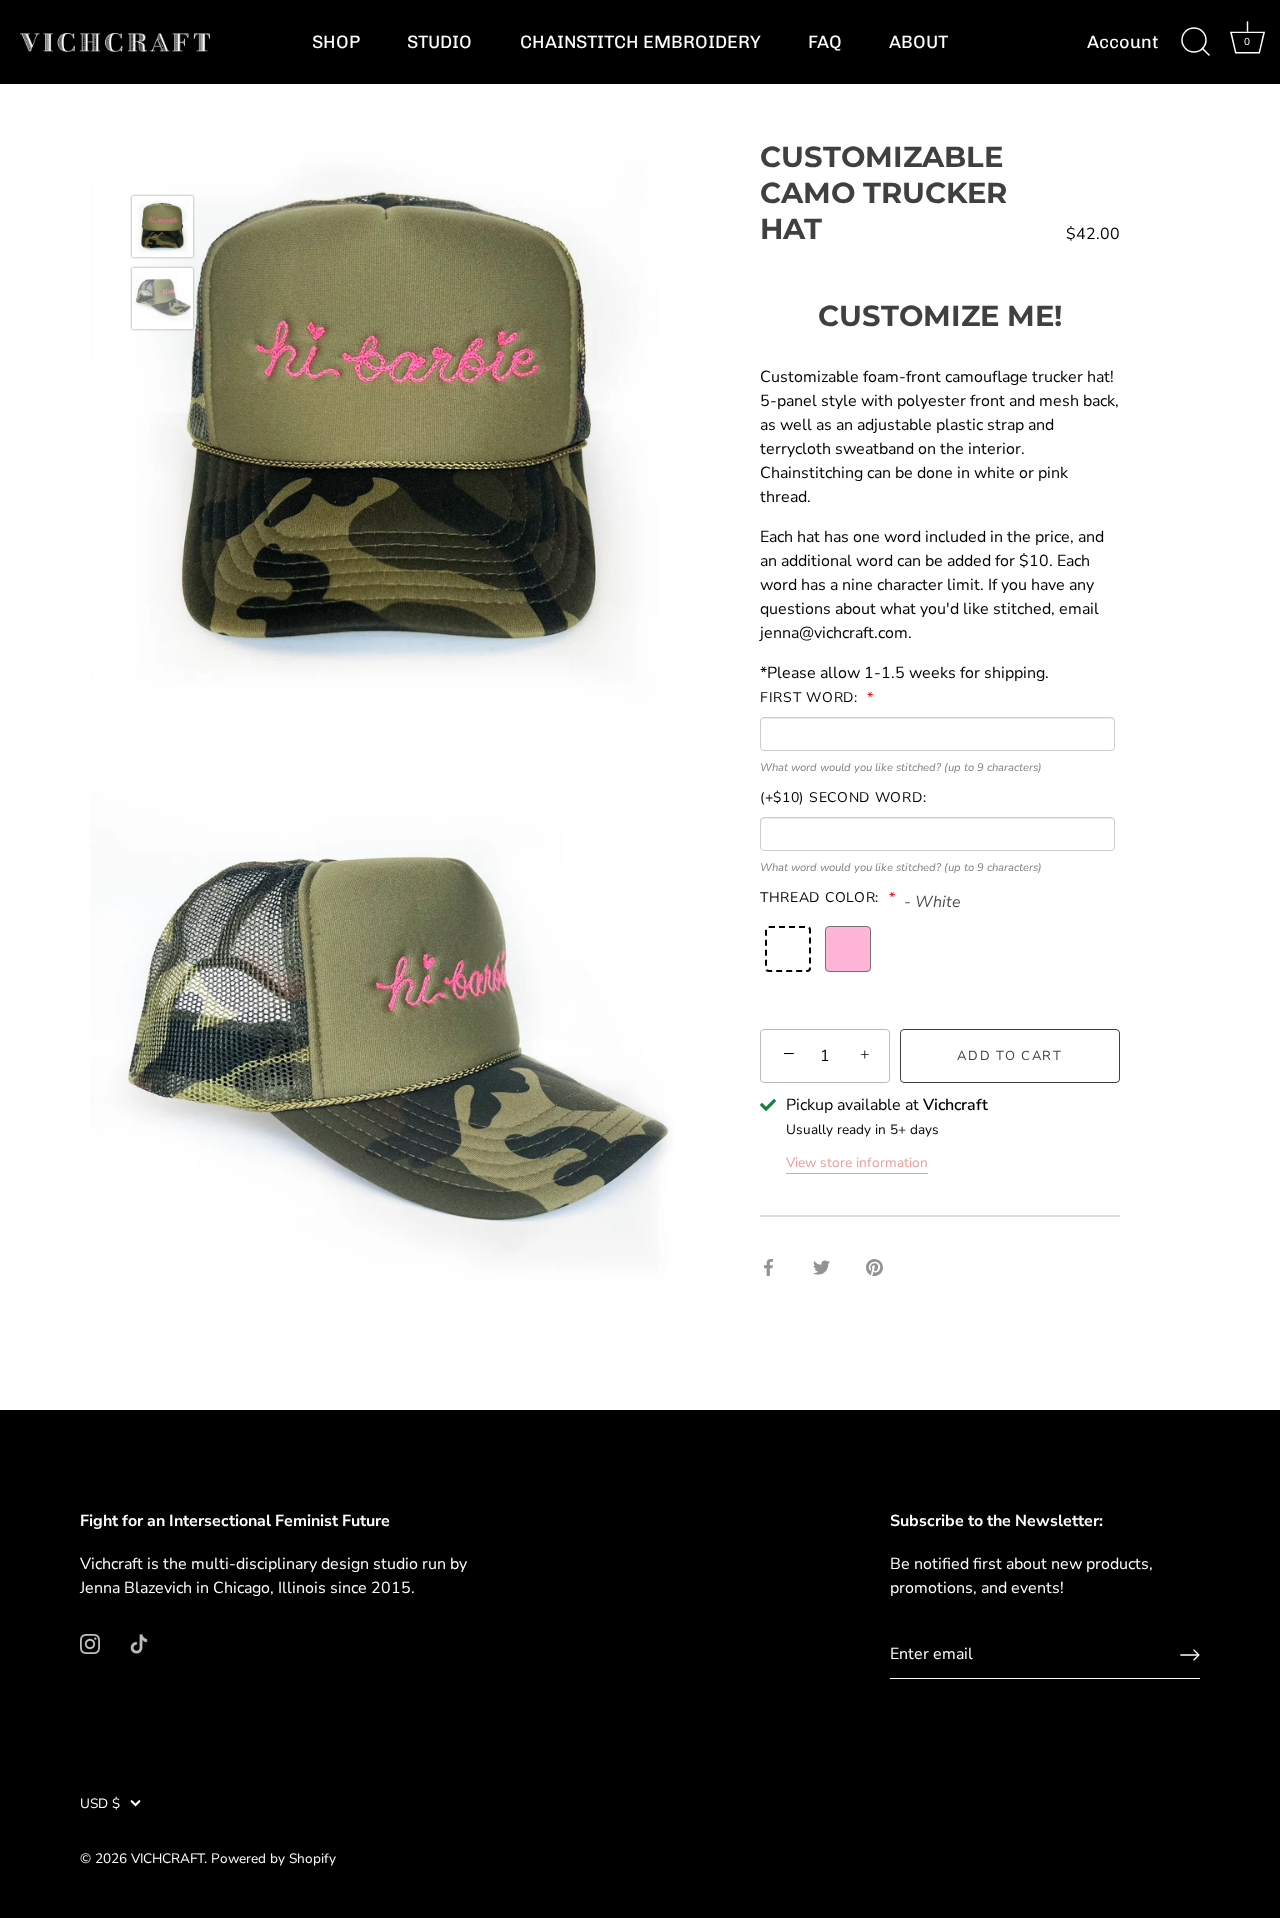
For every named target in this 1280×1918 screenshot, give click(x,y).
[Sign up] (1190, 1655)
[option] (162, 230)
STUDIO (439, 42)
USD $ (100, 1803)
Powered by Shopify (273, 1858)
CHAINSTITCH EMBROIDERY (640, 42)
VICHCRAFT (167, 1858)
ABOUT (918, 42)
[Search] (1195, 42)
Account (1123, 42)
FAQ (825, 42)
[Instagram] (90, 1642)
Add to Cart (1010, 1056)
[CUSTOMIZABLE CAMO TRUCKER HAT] (162, 226)
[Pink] (848, 949)
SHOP (336, 42)
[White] (788, 949)
